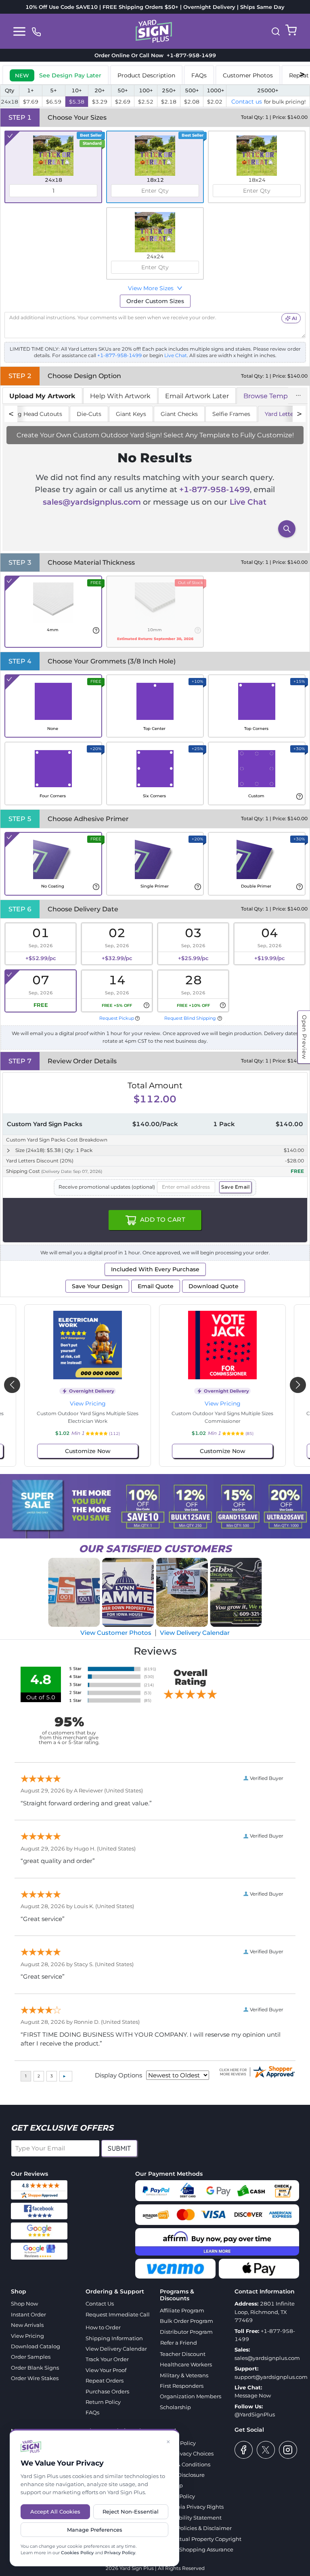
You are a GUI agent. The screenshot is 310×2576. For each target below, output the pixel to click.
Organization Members (191, 2396)
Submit (119, 2148)
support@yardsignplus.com (271, 2377)
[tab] (56, 75)
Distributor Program (186, 2332)
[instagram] (288, 2450)
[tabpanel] (155, 477)
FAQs (92, 2412)
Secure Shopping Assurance (197, 2549)
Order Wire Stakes (35, 2378)
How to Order (103, 2327)
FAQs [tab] (199, 75)
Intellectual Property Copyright (201, 2539)
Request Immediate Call (118, 2314)
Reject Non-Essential (131, 2512)
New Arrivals (27, 2325)
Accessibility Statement (191, 2518)
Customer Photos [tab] (248, 75)
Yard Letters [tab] (282, 414)
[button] (276, 31)
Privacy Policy (120, 2553)
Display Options (118, 2075)
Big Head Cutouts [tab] (37, 414)
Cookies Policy (77, 2553)
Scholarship (175, 2407)
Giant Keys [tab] (131, 414)
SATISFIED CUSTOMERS (155, 1549)
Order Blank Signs (35, 2368)
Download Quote (214, 1286)
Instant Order (28, 2314)
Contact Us (100, 2304)
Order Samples (31, 2357)
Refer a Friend (179, 2343)
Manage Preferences (95, 2530)
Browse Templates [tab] (273, 396)
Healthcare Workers (186, 2364)
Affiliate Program (182, 2310)
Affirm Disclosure (182, 2475)
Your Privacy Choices (187, 2453)
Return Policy (103, 2402)
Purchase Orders (107, 2391)
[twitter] (266, 2450)
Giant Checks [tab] (179, 414)
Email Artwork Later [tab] (197, 396)
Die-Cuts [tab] (89, 414)
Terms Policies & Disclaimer (196, 2528)
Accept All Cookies (55, 2512)
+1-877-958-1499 (190, 55)
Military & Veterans (184, 2375)
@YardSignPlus (255, 2414)
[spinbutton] (53, 191)
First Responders (182, 2386)
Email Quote (156, 1286)
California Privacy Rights (192, 2507)
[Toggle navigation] (19, 31)
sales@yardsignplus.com (92, 502)
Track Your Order (107, 2359)
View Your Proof (106, 2370)
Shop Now (24, 2304)
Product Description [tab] (146, 75)
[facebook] (244, 2450)
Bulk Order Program (186, 2321)
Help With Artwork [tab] (120, 396)
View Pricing (88, 1403)
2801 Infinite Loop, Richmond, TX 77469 (265, 2312)
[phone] (36, 31)
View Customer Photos (116, 1633)
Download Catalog (36, 2346)
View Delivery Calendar (195, 1633)
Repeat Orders (105, 2381)
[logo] (154, 31)
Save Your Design (97, 1286)
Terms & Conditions (185, 2464)
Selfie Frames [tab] (231, 414)
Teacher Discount (183, 2354)
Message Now (253, 2395)
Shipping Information (114, 2338)
